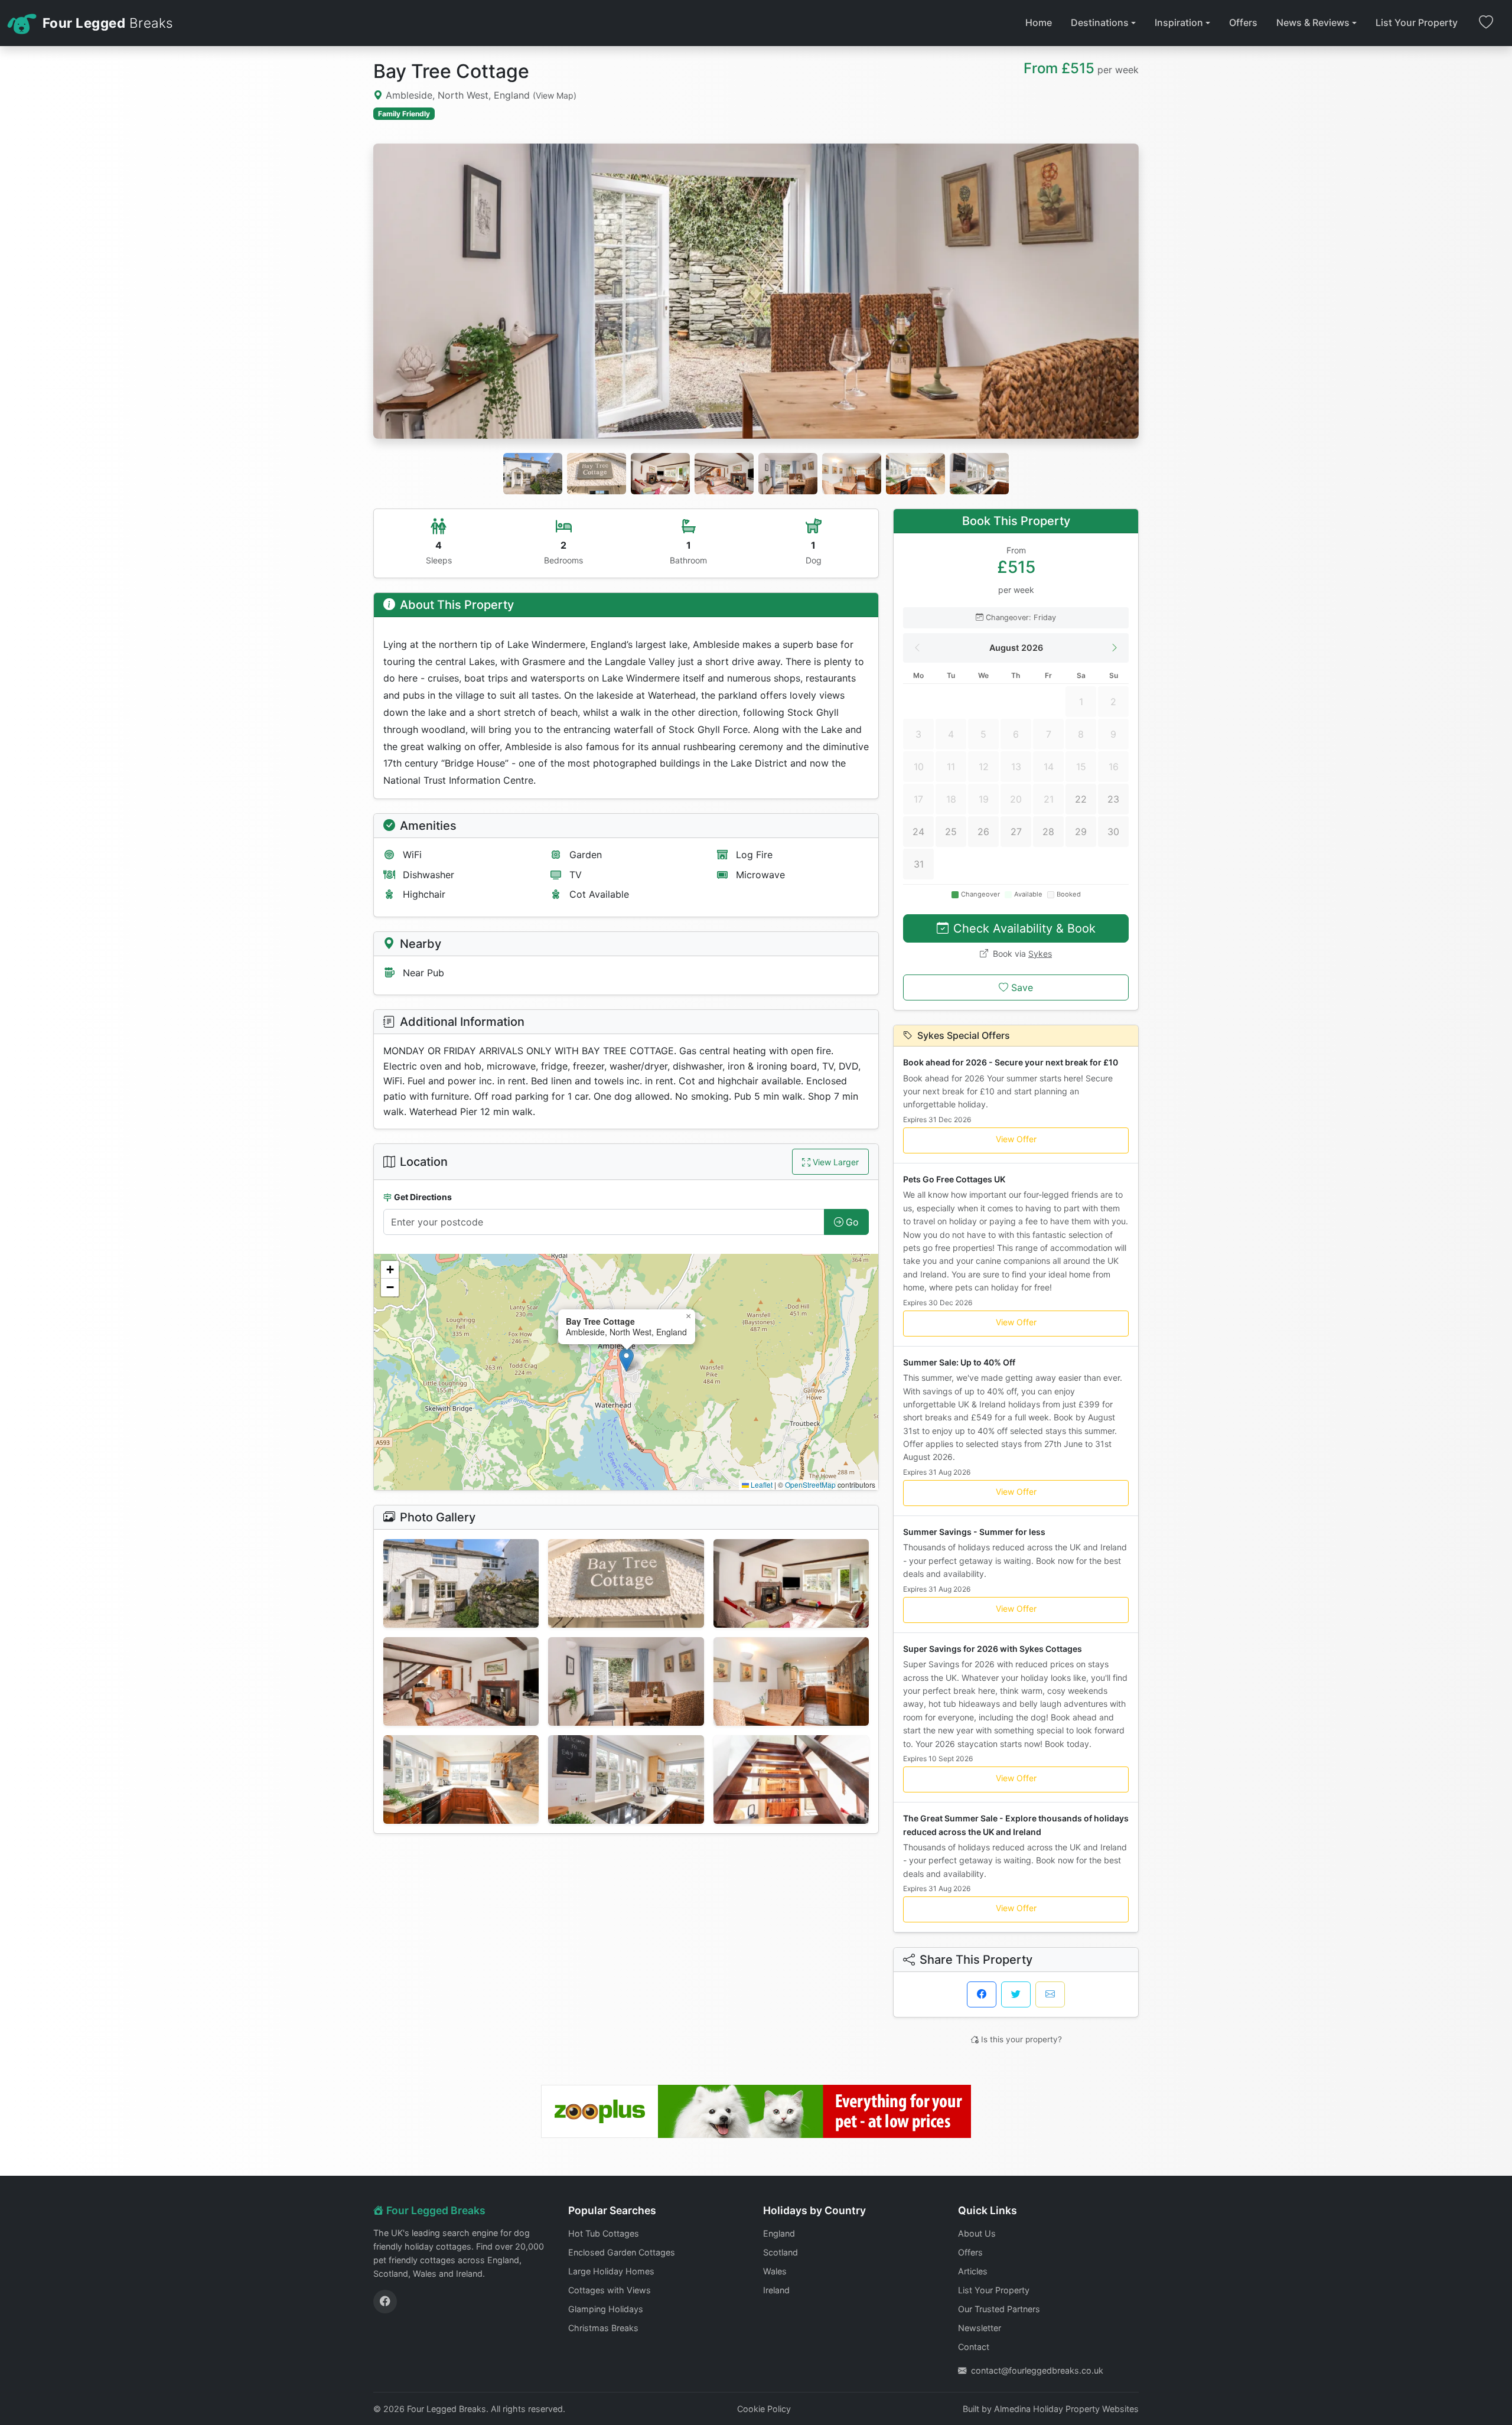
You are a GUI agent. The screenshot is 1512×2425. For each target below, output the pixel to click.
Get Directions (423, 1197)
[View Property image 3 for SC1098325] (791, 1583)
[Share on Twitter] (1016, 1994)
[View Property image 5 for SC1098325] (626, 1681)
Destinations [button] (1100, 22)
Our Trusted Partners (999, 2309)
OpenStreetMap (810, 1484)
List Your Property (1417, 22)
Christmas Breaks (603, 2328)
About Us (977, 2233)
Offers (1243, 22)
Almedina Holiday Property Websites (1066, 2409)
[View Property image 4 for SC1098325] (461, 1681)
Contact (974, 2347)
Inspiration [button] (1179, 22)
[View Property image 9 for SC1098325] (791, 1779)
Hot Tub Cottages (604, 2233)
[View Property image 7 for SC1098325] (461, 1779)
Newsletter (980, 2328)
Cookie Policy (764, 2409)
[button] (626, 1360)
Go (852, 1222)
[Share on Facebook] (982, 1994)
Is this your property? (1021, 2039)
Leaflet (761, 1484)
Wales (775, 2271)
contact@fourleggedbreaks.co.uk (1037, 2370)
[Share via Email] (1050, 1994)
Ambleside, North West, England (480, 95)
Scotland (781, 2252)
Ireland (776, 2290)
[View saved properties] (1486, 23)
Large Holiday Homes (611, 2271)
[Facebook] (385, 2302)
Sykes (1040, 954)
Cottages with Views (610, 2290)
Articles (973, 2271)
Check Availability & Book (1024, 928)
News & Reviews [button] (1313, 22)
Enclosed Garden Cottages (622, 2252)
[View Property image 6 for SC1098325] (791, 1681)
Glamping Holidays (606, 2309)
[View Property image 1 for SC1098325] (461, 1583)
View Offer (1016, 1139)
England (779, 2233)
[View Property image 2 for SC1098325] (626, 1583)
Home (1039, 22)
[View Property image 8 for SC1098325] (626, 1779)
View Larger (836, 1162)
